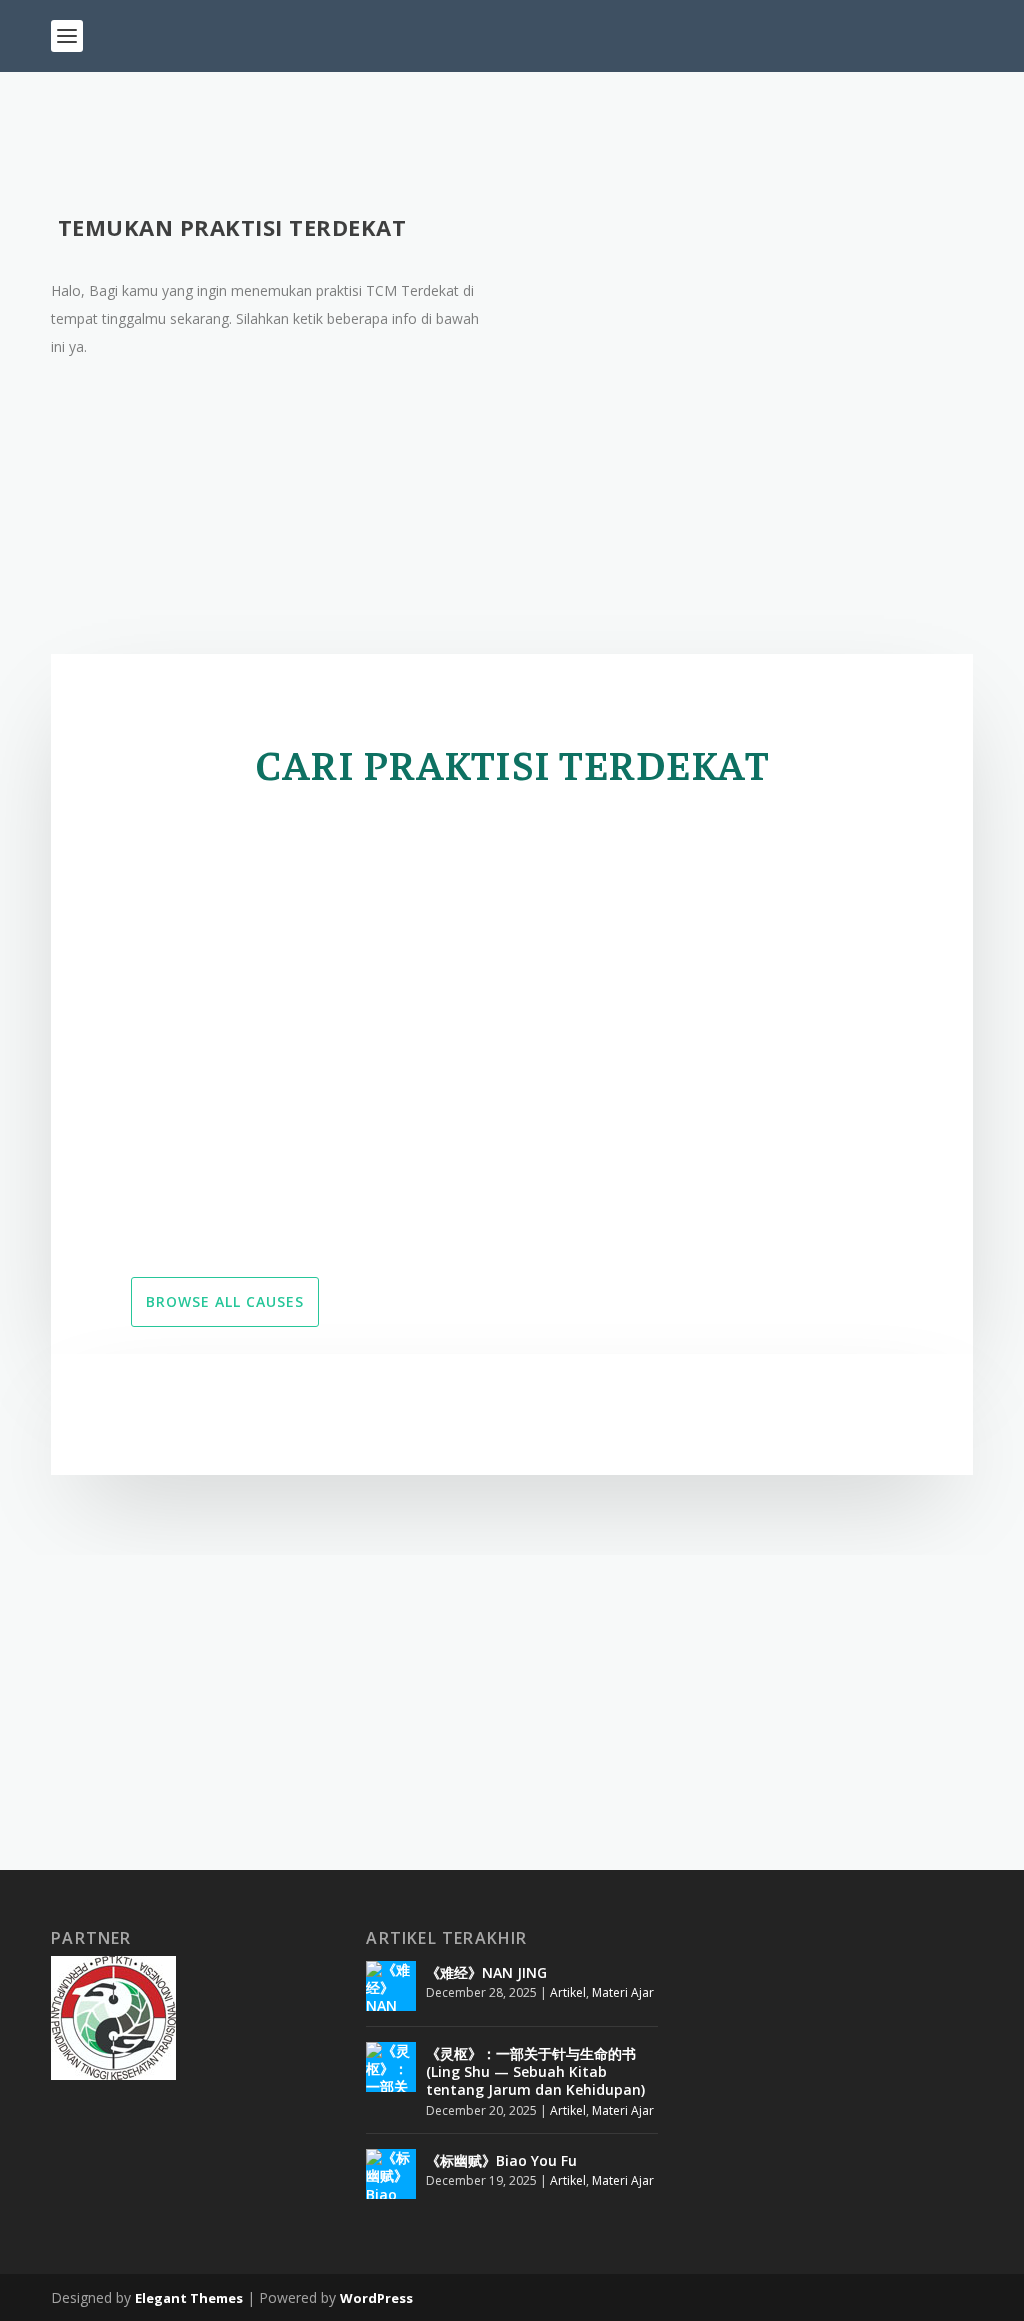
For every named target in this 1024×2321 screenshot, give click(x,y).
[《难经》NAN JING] (391, 1986)
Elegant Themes (189, 2298)
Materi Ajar (623, 1992)
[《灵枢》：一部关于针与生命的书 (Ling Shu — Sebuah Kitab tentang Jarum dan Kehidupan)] (391, 2067)
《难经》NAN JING (486, 1972)
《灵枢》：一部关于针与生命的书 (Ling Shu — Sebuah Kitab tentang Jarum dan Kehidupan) (535, 2071)
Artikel (568, 1992)
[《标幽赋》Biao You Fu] (391, 2174)
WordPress (376, 2298)
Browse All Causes (225, 1301)
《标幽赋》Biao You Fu (501, 2160)
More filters (831, 835)
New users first (242, 835)
